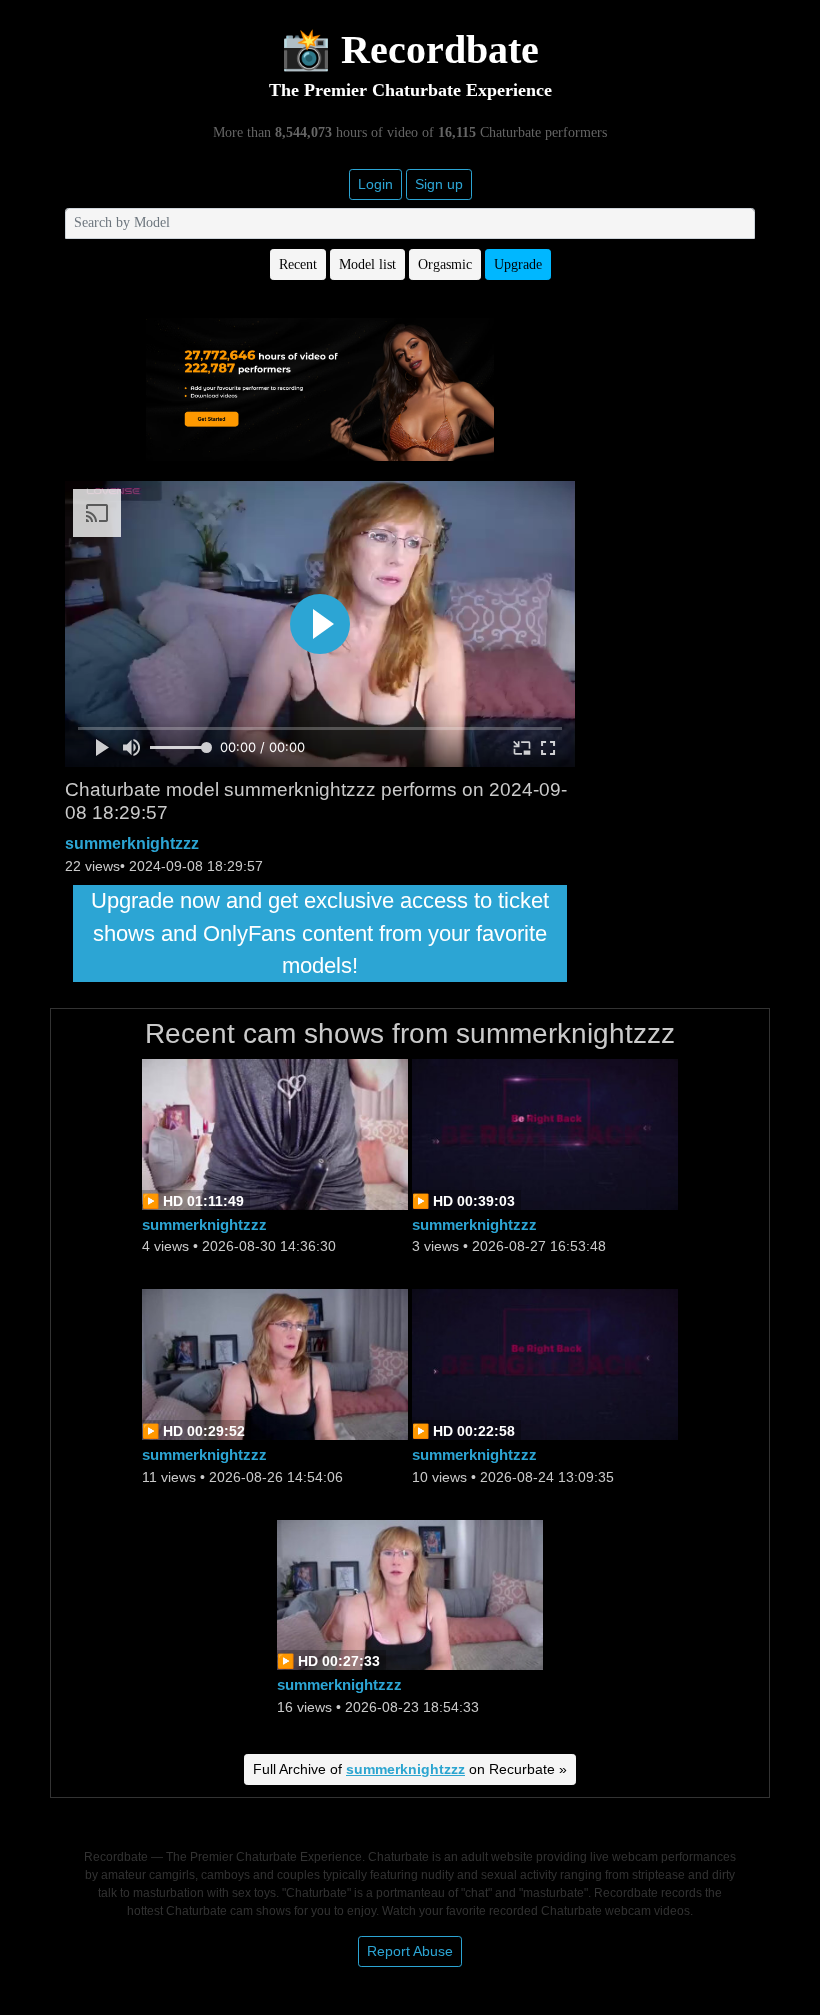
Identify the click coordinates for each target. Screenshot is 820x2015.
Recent (298, 264)
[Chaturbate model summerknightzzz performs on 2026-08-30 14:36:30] (275, 1132)
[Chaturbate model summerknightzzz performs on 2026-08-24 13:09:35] (545, 1363)
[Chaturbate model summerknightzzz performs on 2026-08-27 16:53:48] (545, 1132)
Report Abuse (410, 1951)
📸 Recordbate (410, 49)
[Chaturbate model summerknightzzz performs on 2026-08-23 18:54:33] (410, 1593)
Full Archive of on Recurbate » (410, 1769)
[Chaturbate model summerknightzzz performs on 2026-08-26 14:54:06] (275, 1363)
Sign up (439, 184)
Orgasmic (445, 264)
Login (375, 184)
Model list (367, 264)
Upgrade (518, 264)
